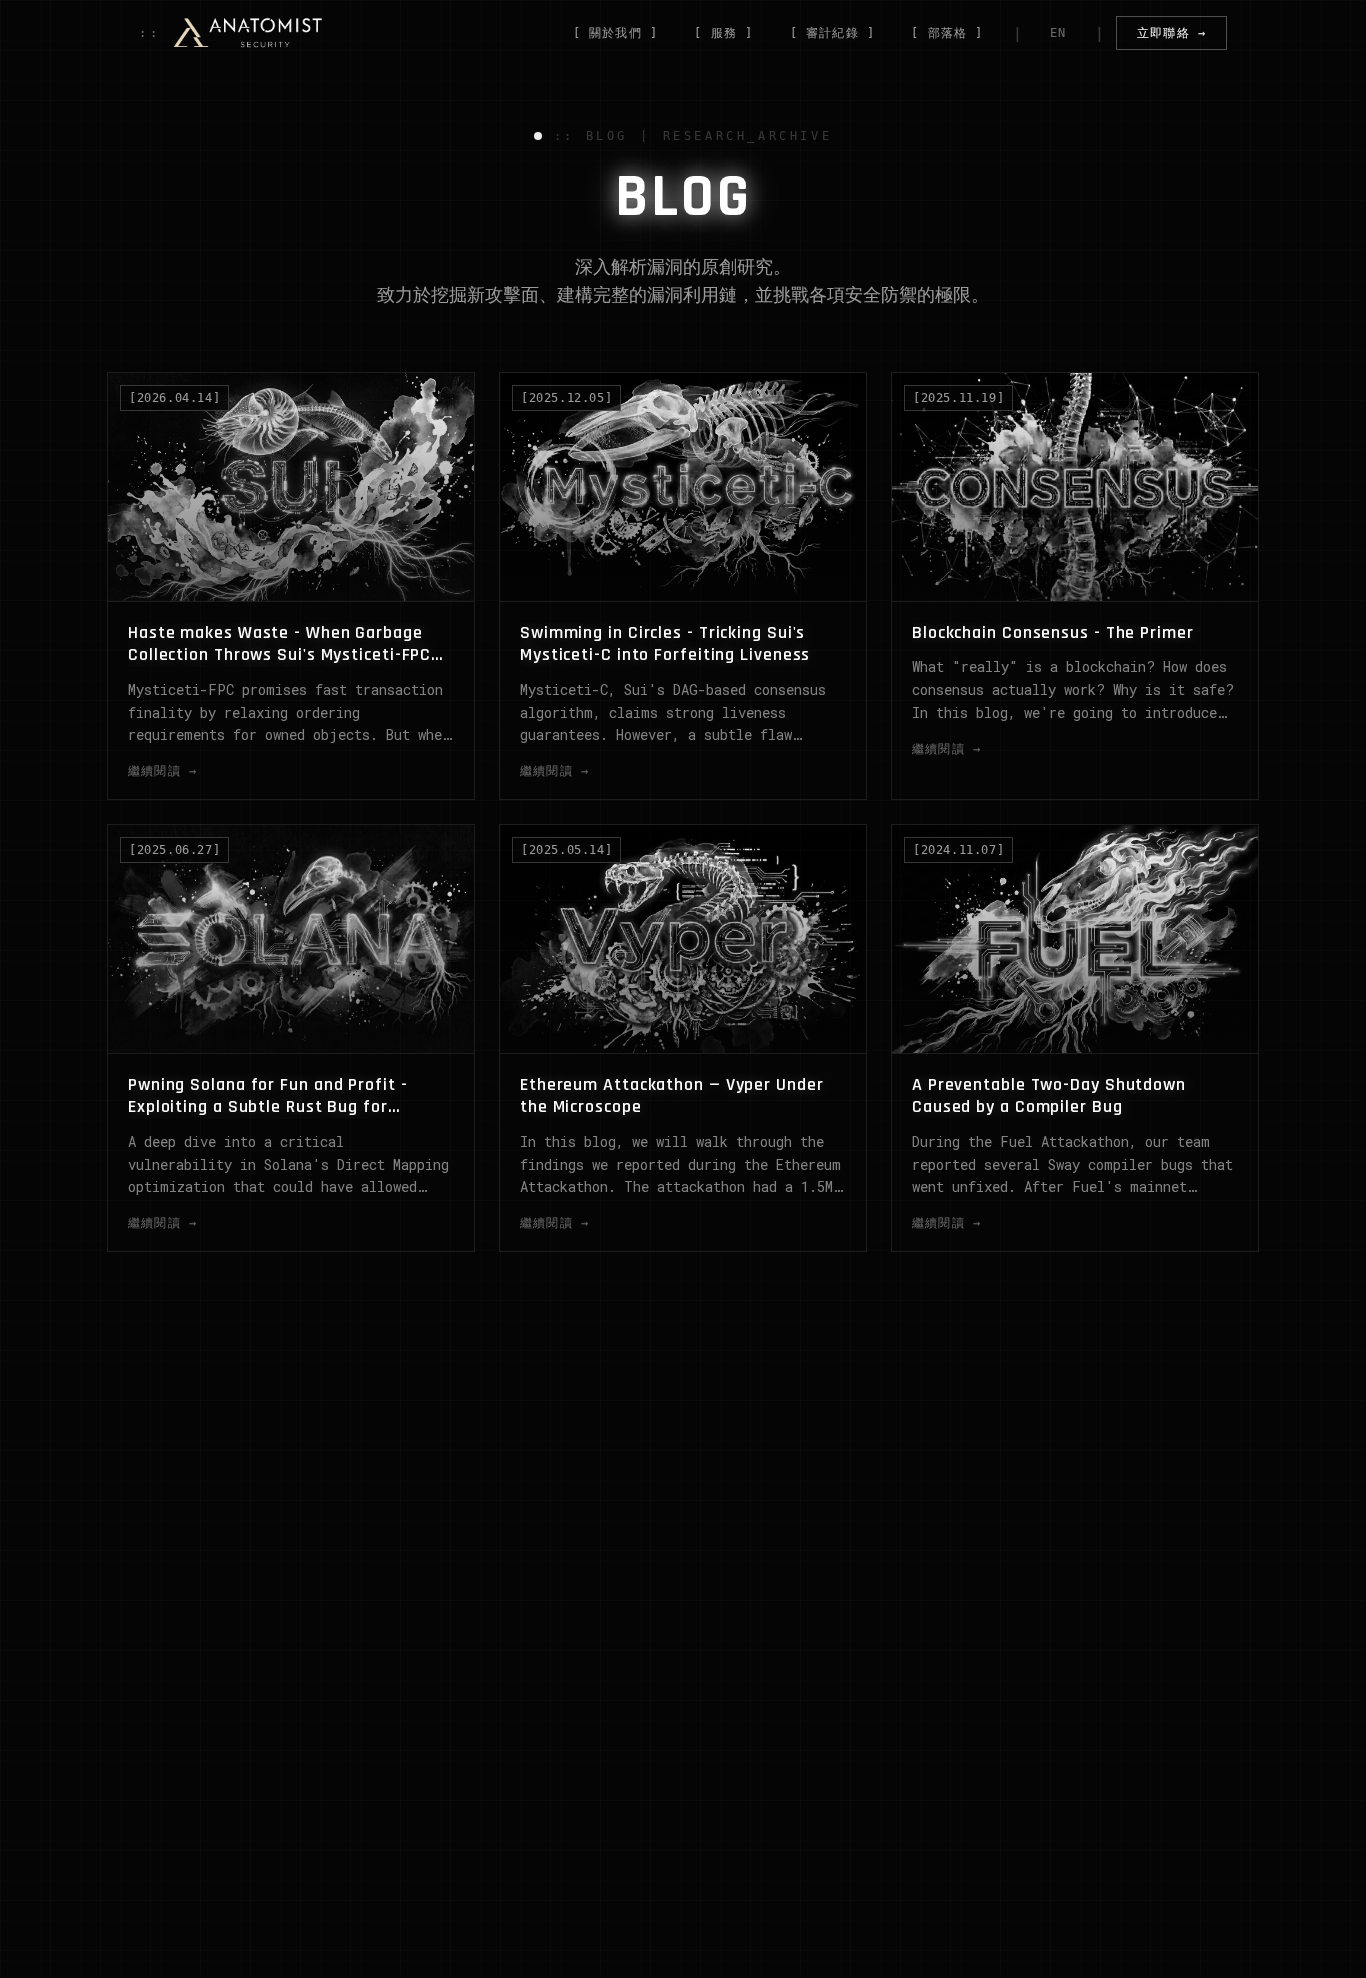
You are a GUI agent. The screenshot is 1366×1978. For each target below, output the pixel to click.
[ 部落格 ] (947, 33)
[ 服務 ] (723, 33)
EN (1058, 33)
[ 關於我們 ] (616, 33)
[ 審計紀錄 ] (833, 33)
